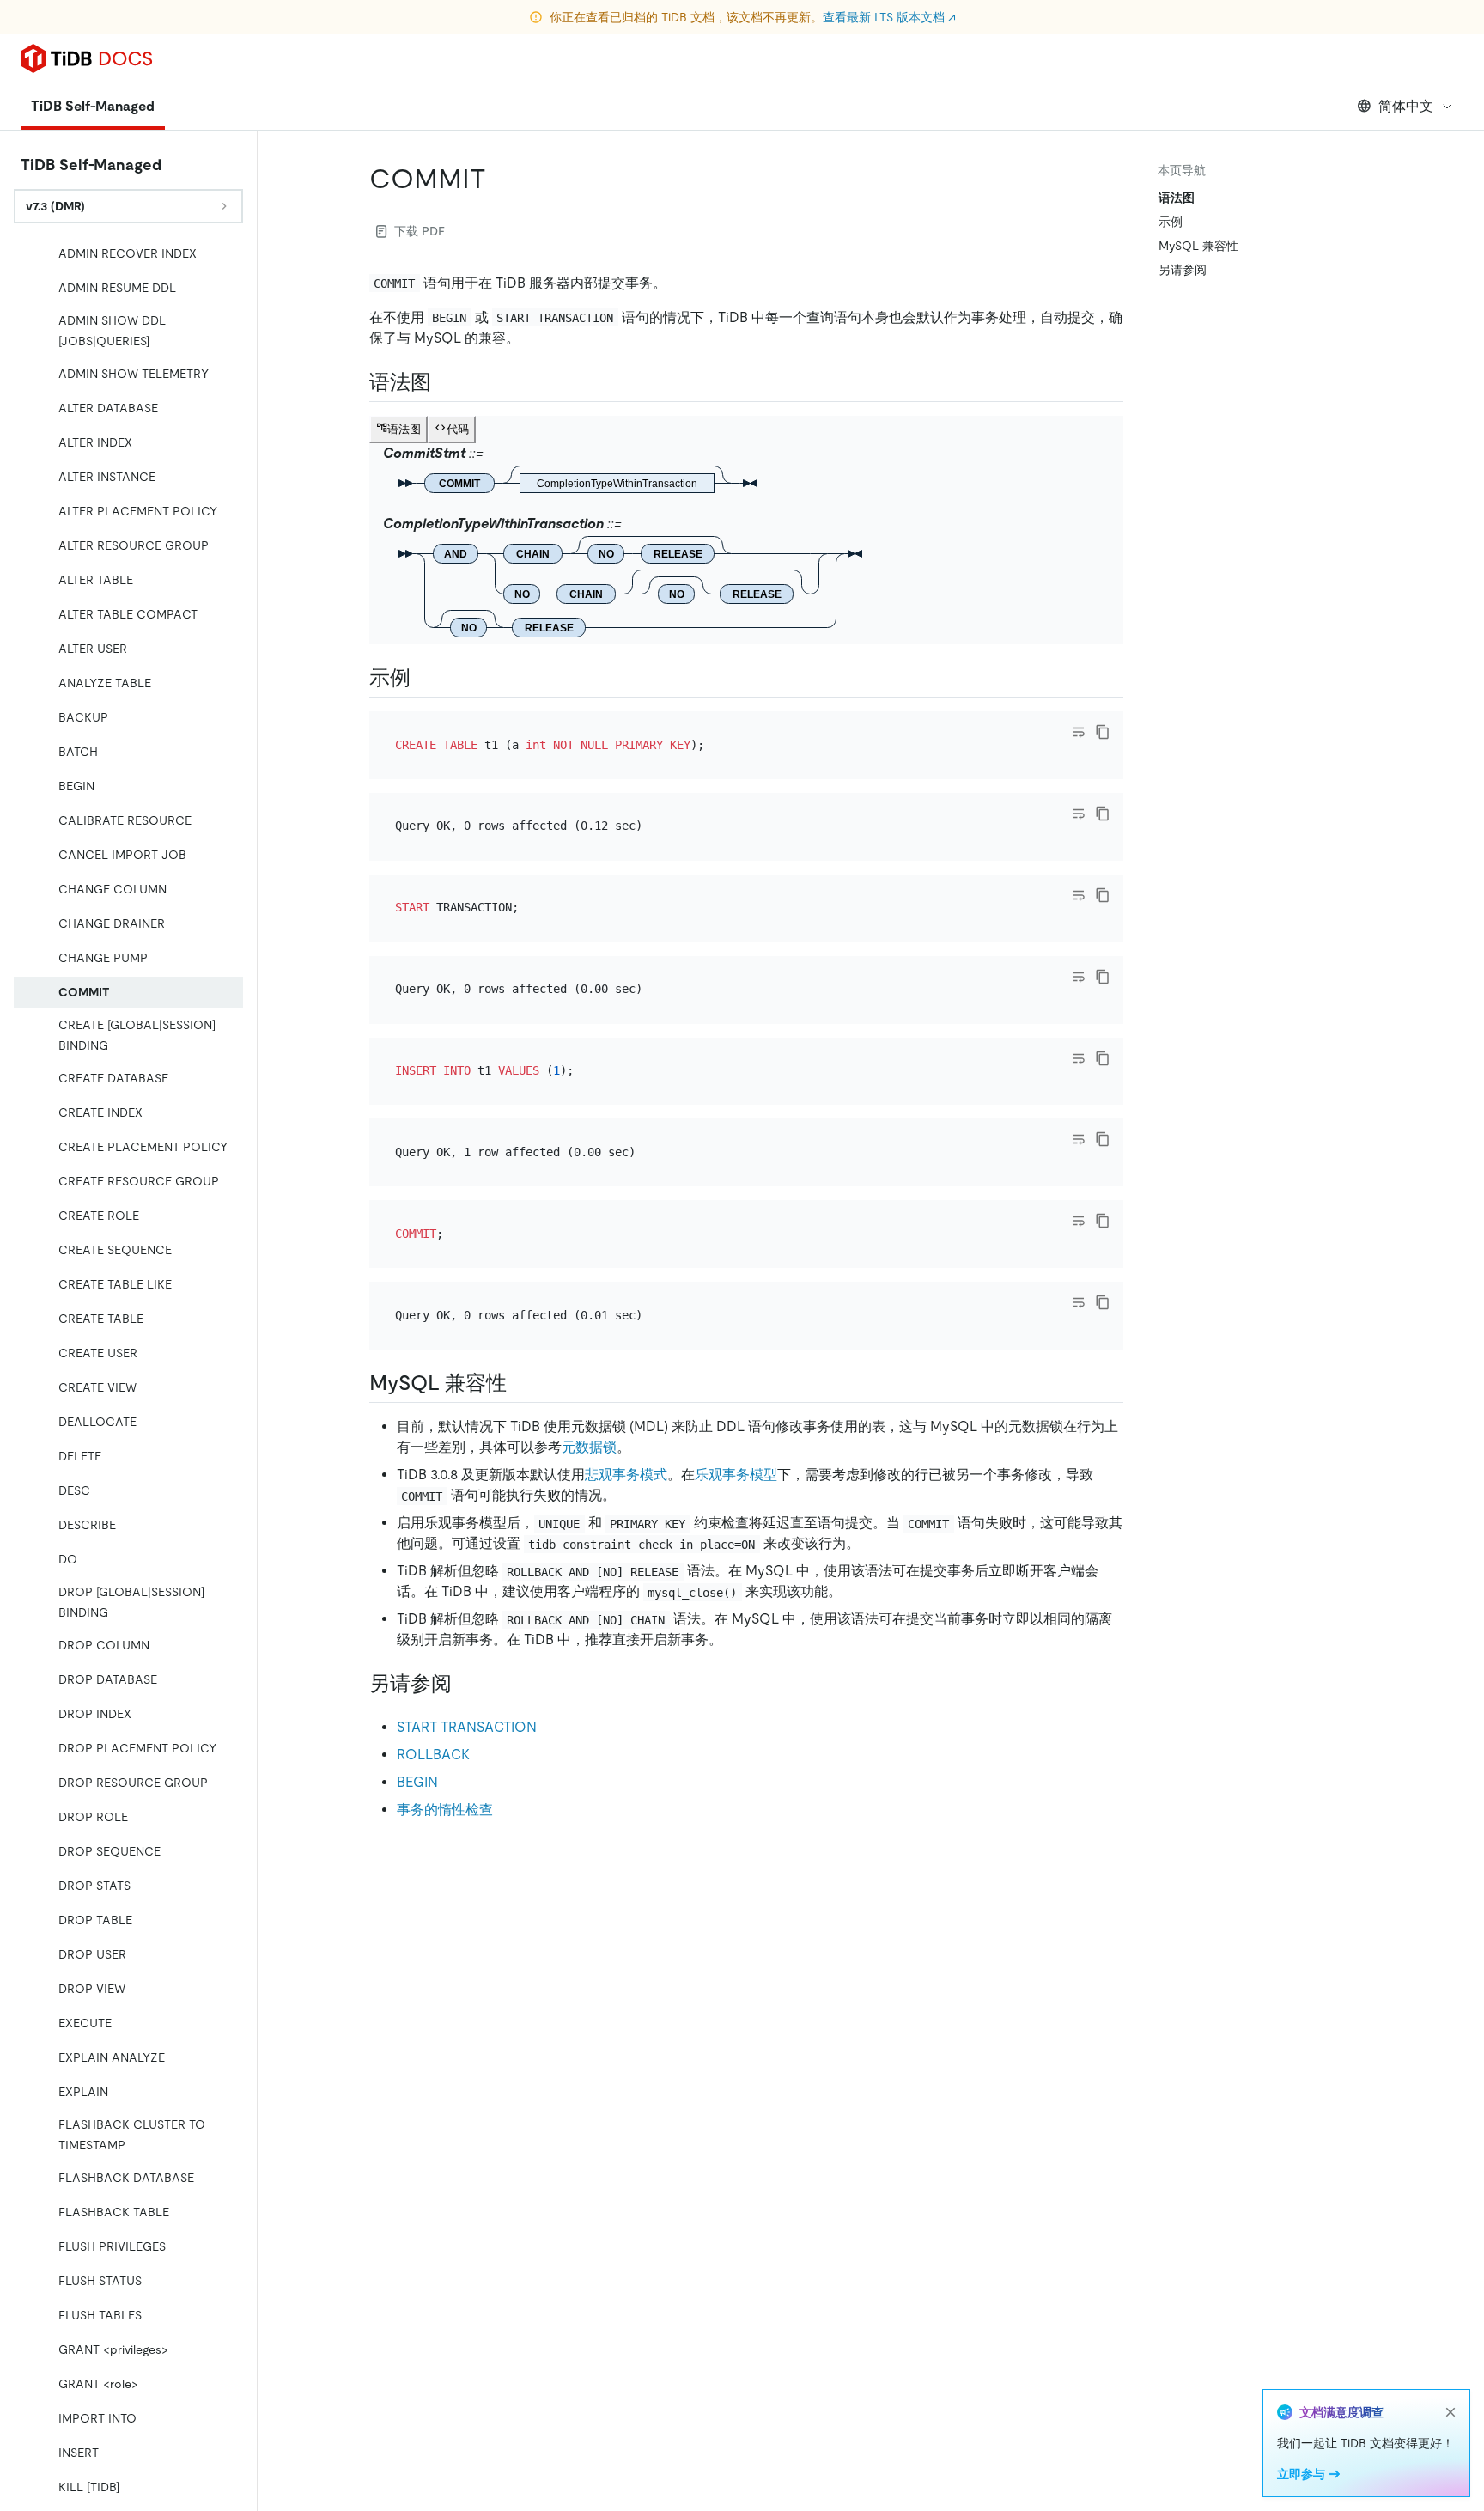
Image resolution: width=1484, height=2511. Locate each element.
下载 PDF (420, 231)
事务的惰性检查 (445, 1810)
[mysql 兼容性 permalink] (520, 1383)
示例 (1171, 222)
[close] (1451, 2412)
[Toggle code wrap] (1079, 732)
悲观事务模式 (626, 1475)
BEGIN (417, 1782)
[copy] (1103, 732)
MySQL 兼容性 (1198, 246)
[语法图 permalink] (445, 382)
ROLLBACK (433, 1755)
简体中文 (1406, 106)
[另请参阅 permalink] (465, 1684)
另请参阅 (1183, 270)
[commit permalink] (500, 179)
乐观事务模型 (736, 1475)
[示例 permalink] (424, 678)
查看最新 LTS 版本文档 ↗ (889, 17)
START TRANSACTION (467, 1727)
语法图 (1177, 198)
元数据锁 (589, 1447)
